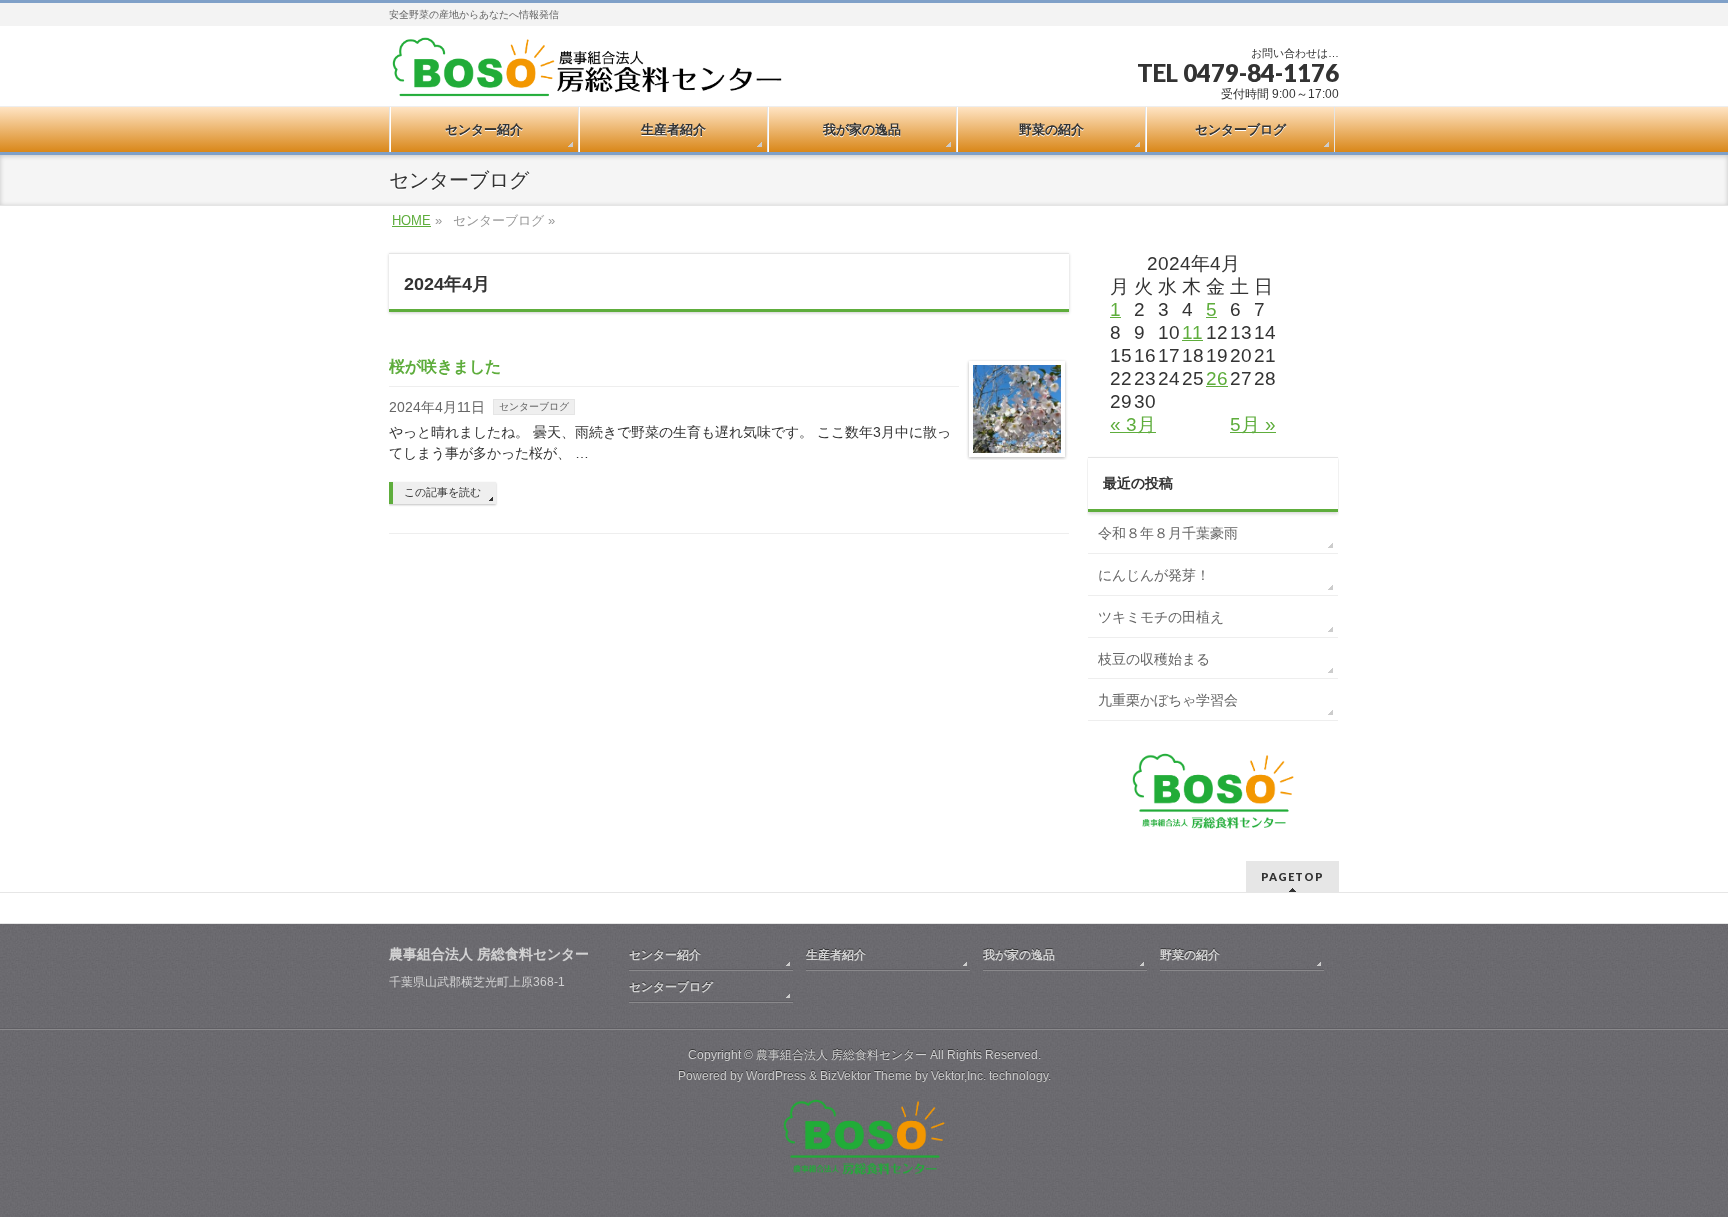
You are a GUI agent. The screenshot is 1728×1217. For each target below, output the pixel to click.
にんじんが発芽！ (1154, 575)
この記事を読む (442, 492)
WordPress (776, 1076)
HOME (411, 220)
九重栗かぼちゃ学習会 (1168, 700)
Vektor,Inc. (958, 1076)
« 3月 (1133, 424)
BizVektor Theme (866, 1076)
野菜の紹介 (1190, 955)
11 (1192, 332)
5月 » (1253, 424)
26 (1217, 378)
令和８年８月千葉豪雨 (1168, 533)
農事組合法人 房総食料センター (841, 1055)
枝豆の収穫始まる (1154, 659)
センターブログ (534, 406)
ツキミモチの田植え (1161, 617)
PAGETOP (1292, 876)
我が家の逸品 (1019, 955)
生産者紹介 (836, 955)
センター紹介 (665, 955)
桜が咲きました (445, 366)
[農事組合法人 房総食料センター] (587, 68)
